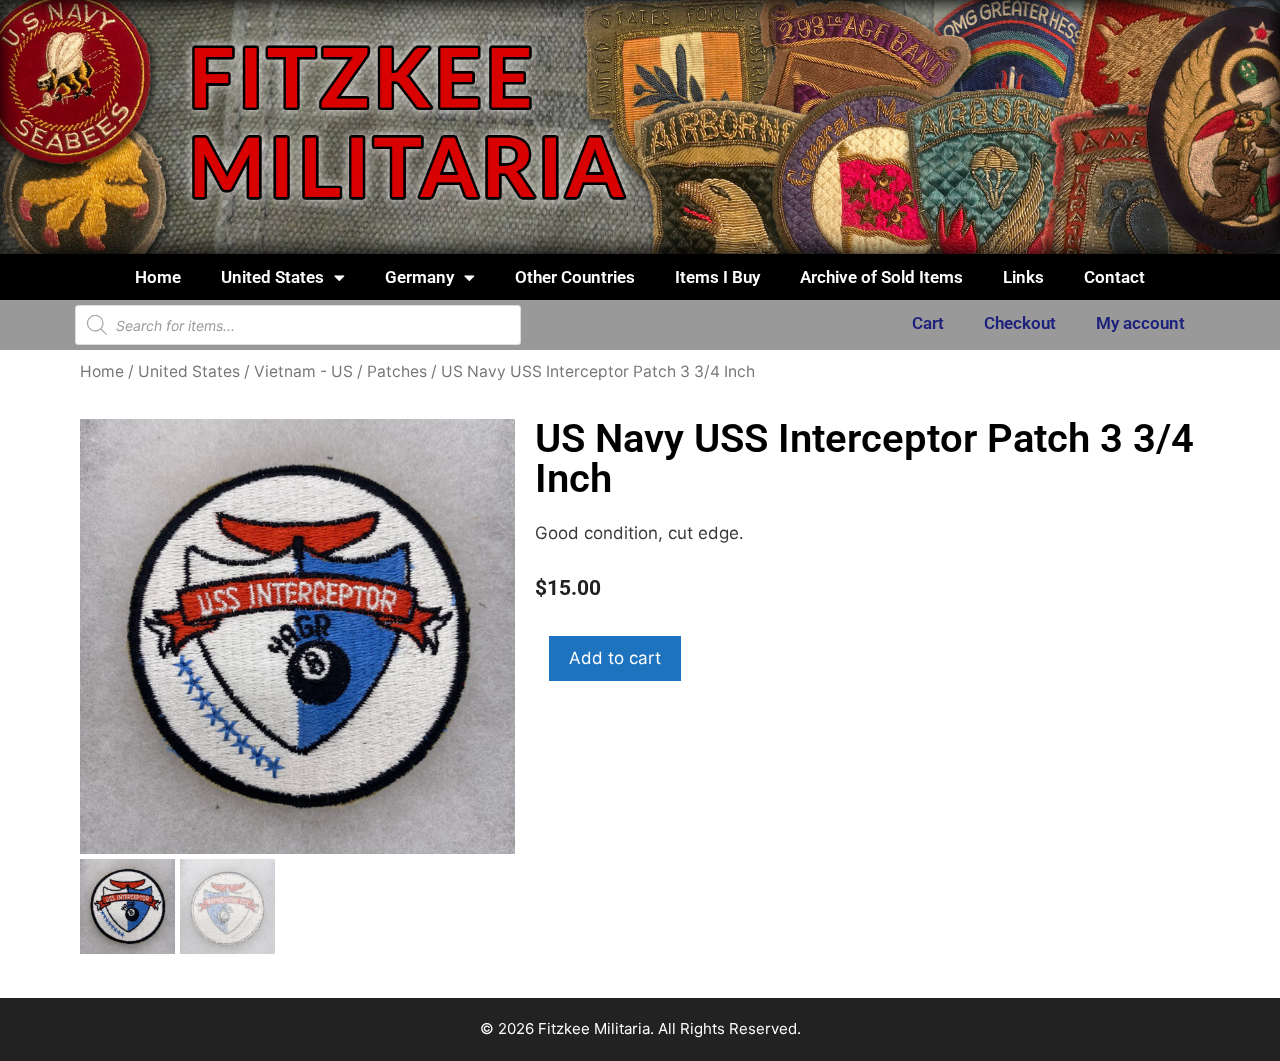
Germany (419, 277)
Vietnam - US (303, 371)
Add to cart (615, 658)
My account (1140, 323)
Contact (1114, 277)
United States (272, 277)
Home (158, 277)
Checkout (1020, 323)
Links (1023, 277)
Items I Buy (717, 277)
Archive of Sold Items (881, 277)
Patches (397, 371)
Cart (928, 323)
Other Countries (575, 277)
